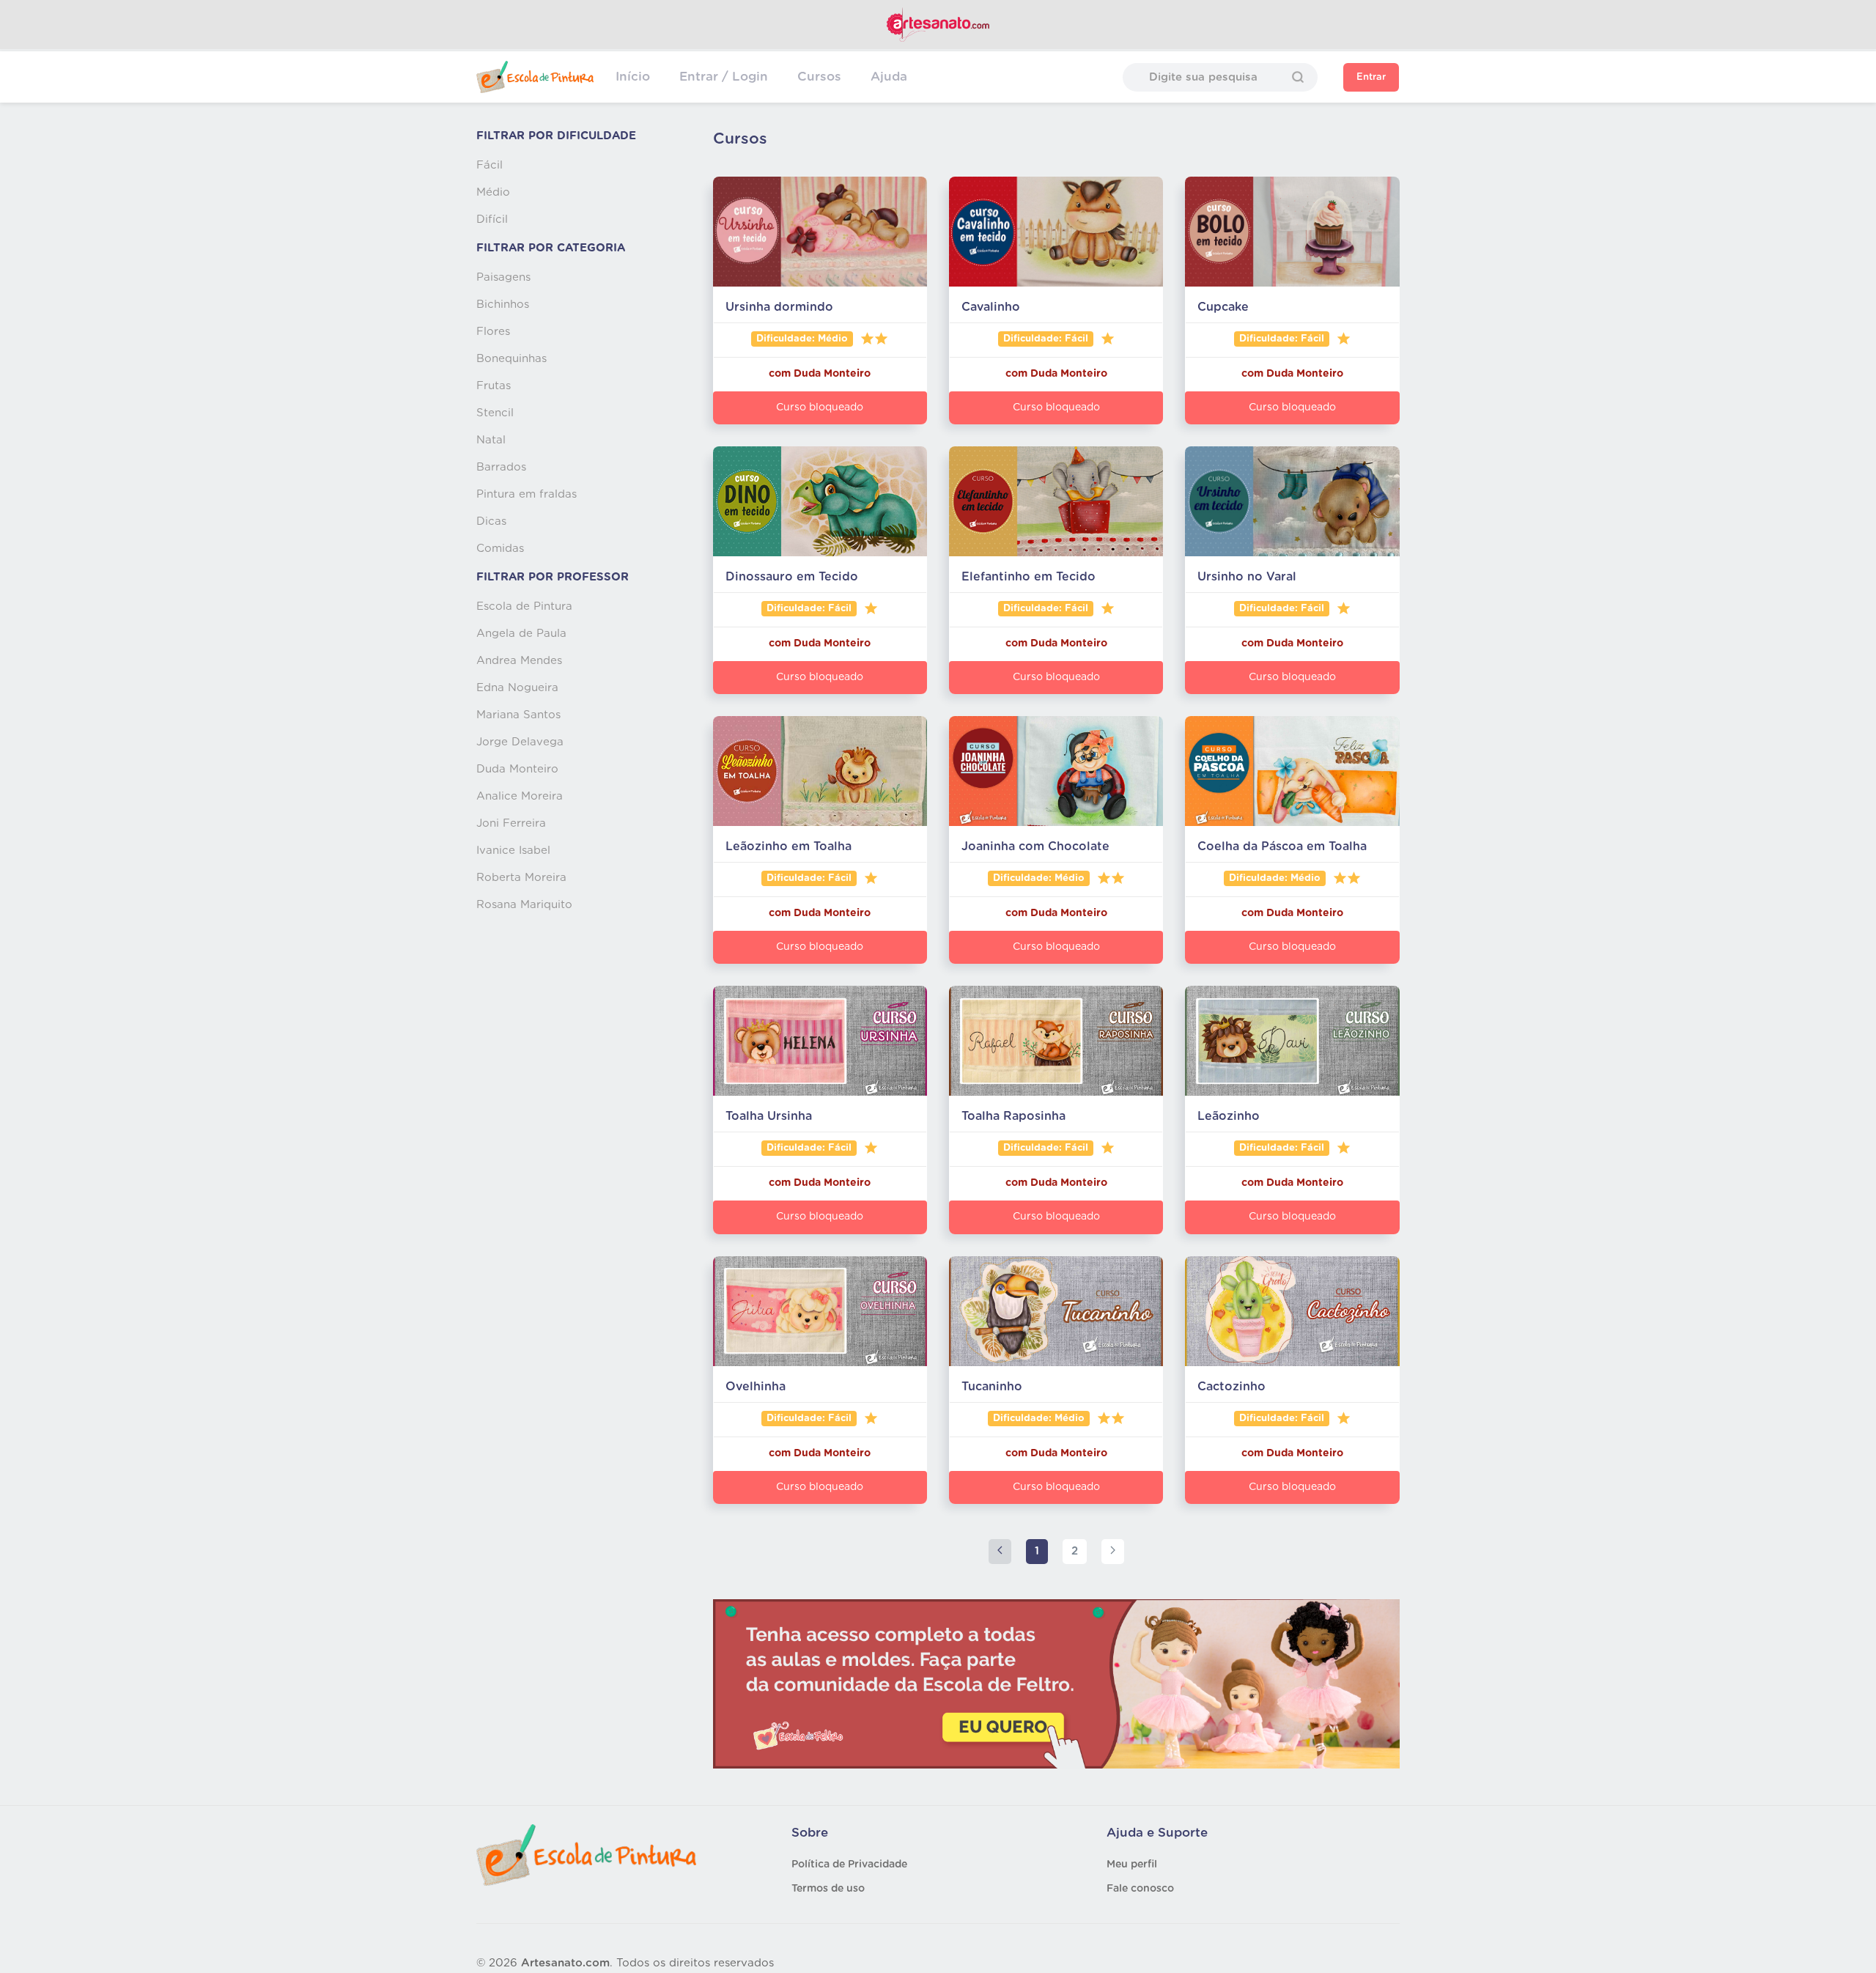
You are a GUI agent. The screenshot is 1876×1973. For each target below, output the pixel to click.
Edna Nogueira (517, 688)
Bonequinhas (512, 359)
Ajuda (889, 77)
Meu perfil (1132, 1865)
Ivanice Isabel (513, 851)
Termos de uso (828, 1889)
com (781, 374)
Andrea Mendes (519, 661)
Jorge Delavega (520, 742)
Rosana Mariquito (524, 905)
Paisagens (503, 277)
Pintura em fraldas (527, 494)
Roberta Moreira (521, 878)
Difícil (492, 220)
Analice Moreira (520, 796)
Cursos (819, 77)
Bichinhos (503, 305)
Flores (493, 332)
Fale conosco (1140, 1889)
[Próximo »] (1113, 1552)
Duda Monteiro (517, 769)
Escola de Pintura (524, 606)
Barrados (501, 467)
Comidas (500, 549)
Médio (493, 192)
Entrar (1371, 77)
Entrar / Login (724, 77)
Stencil (495, 413)
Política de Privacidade (849, 1865)
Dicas (491, 521)
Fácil (490, 165)
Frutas (494, 386)
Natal (491, 440)
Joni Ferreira (511, 823)
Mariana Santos (518, 715)
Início (633, 77)
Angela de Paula (521, 634)
